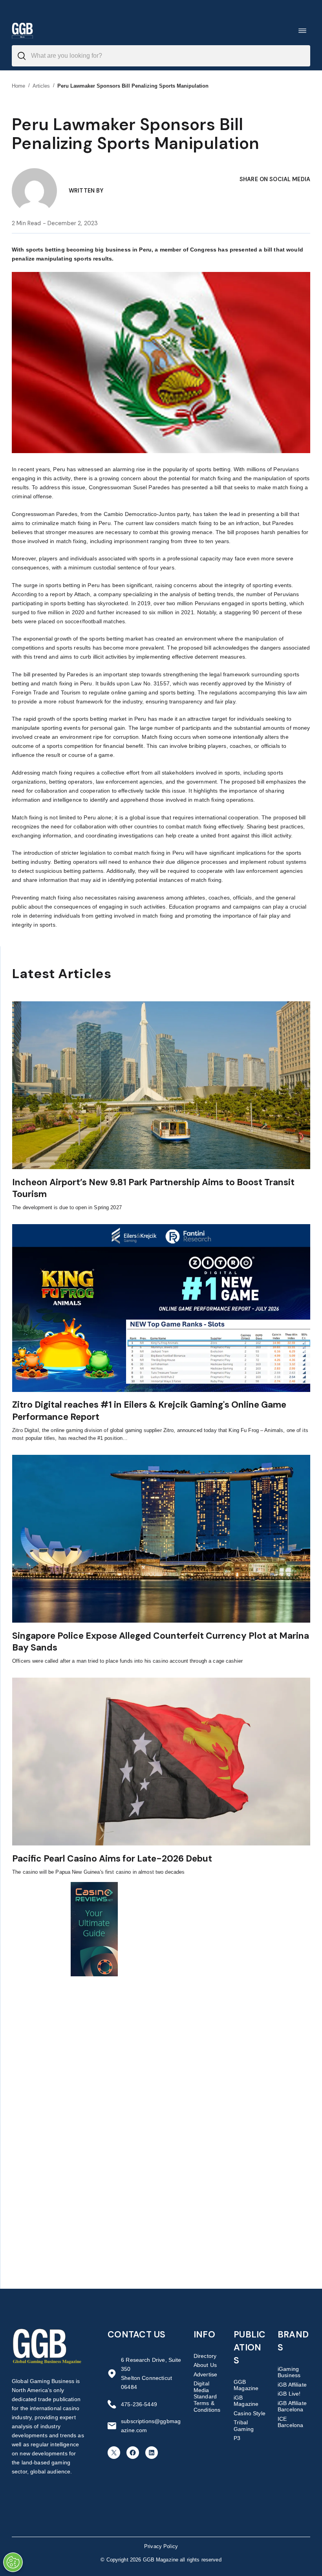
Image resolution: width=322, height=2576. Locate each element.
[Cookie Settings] (13, 2562)
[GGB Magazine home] (22, 30)
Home (19, 86)
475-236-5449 (139, 2404)
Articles (41, 86)
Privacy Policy (161, 2546)
